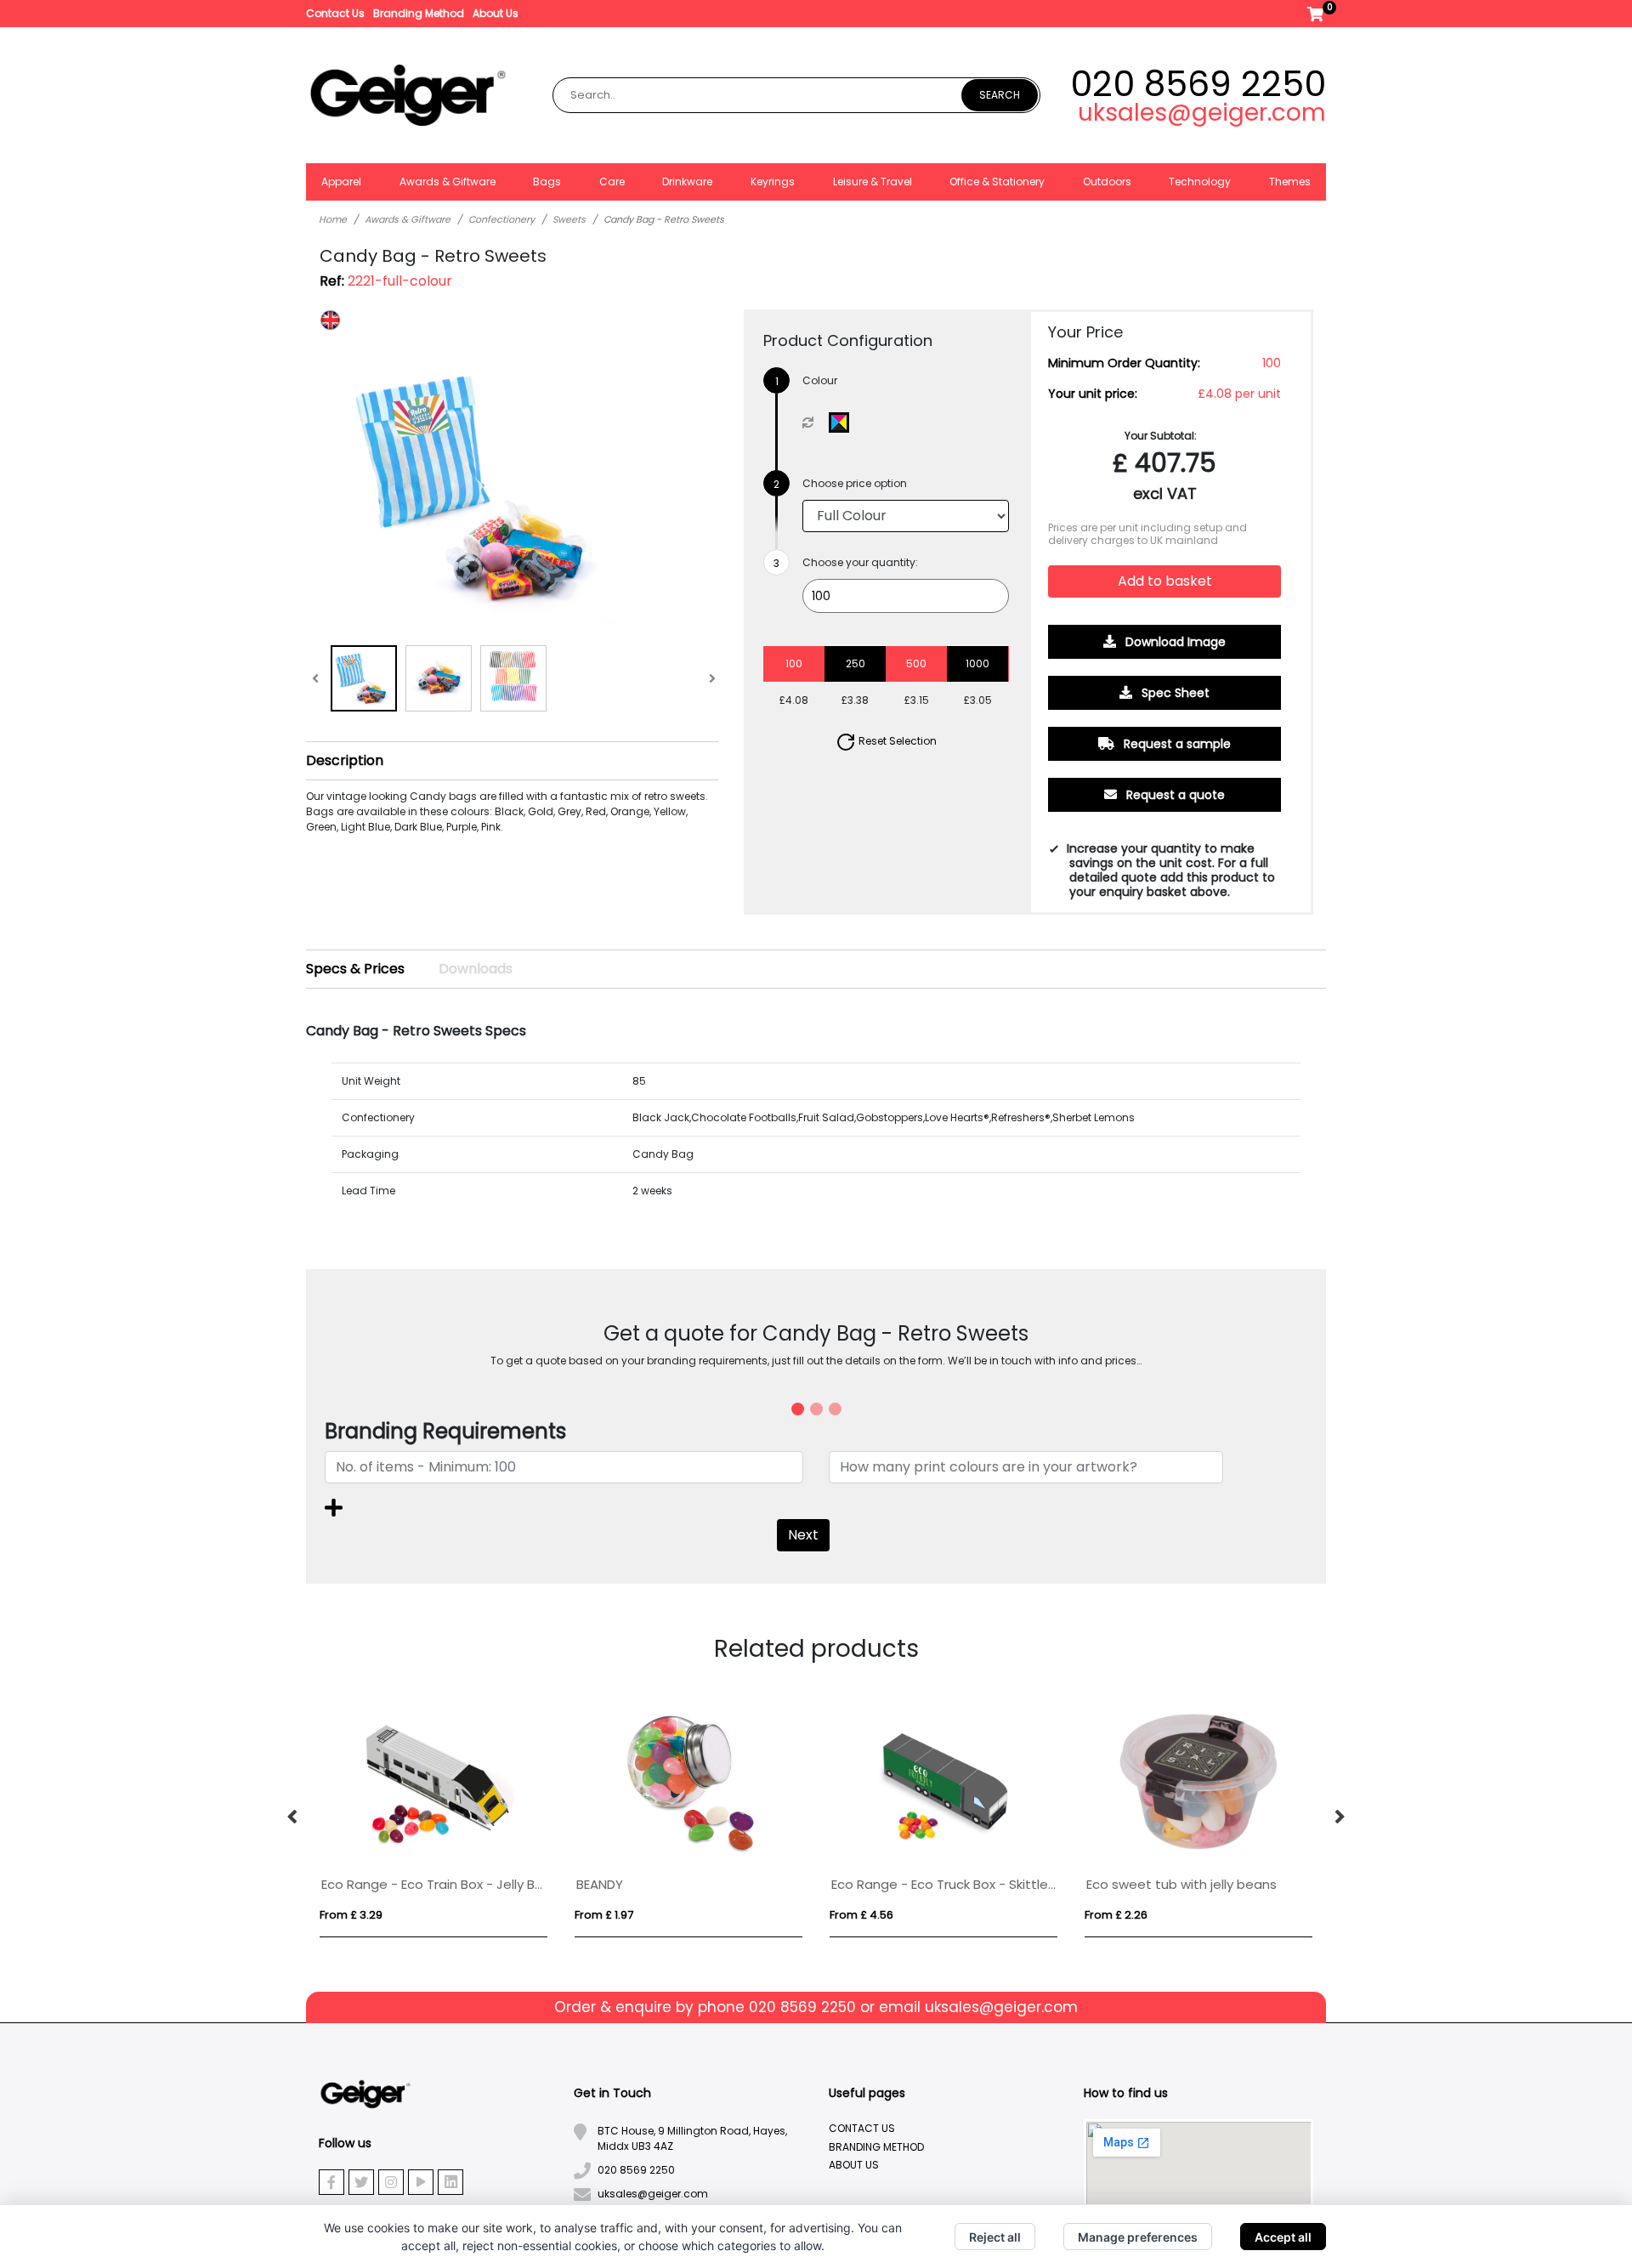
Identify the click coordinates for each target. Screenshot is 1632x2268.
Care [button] (612, 181)
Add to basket (1165, 581)
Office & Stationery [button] (997, 181)
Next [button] (1339, 1817)
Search (1000, 95)
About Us (496, 13)
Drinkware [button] (687, 181)
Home (333, 219)
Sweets (569, 219)
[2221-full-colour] (843, 422)
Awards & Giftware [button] (448, 181)
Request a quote (1174, 795)
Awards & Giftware (408, 219)
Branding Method (419, 13)
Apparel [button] (341, 181)
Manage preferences (1138, 2237)
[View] (364, 678)
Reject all (995, 2237)
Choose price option (855, 483)
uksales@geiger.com (1202, 113)
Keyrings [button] (773, 181)
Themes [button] (1290, 181)
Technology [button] (1200, 181)
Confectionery (501, 219)
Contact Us (335, 13)
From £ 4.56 (861, 1915)
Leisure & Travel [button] (873, 181)
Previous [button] (293, 1817)
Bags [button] (547, 181)
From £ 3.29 (351, 1915)
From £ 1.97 (604, 1915)
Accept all (1283, 2237)
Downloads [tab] (476, 969)
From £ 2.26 (1116, 1915)
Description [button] (345, 760)
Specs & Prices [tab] (355, 969)
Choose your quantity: (860, 562)
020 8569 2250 (1198, 84)
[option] (433, 1817)
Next (803, 1535)
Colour (820, 380)
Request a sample (1176, 744)
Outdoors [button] (1107, 181)
